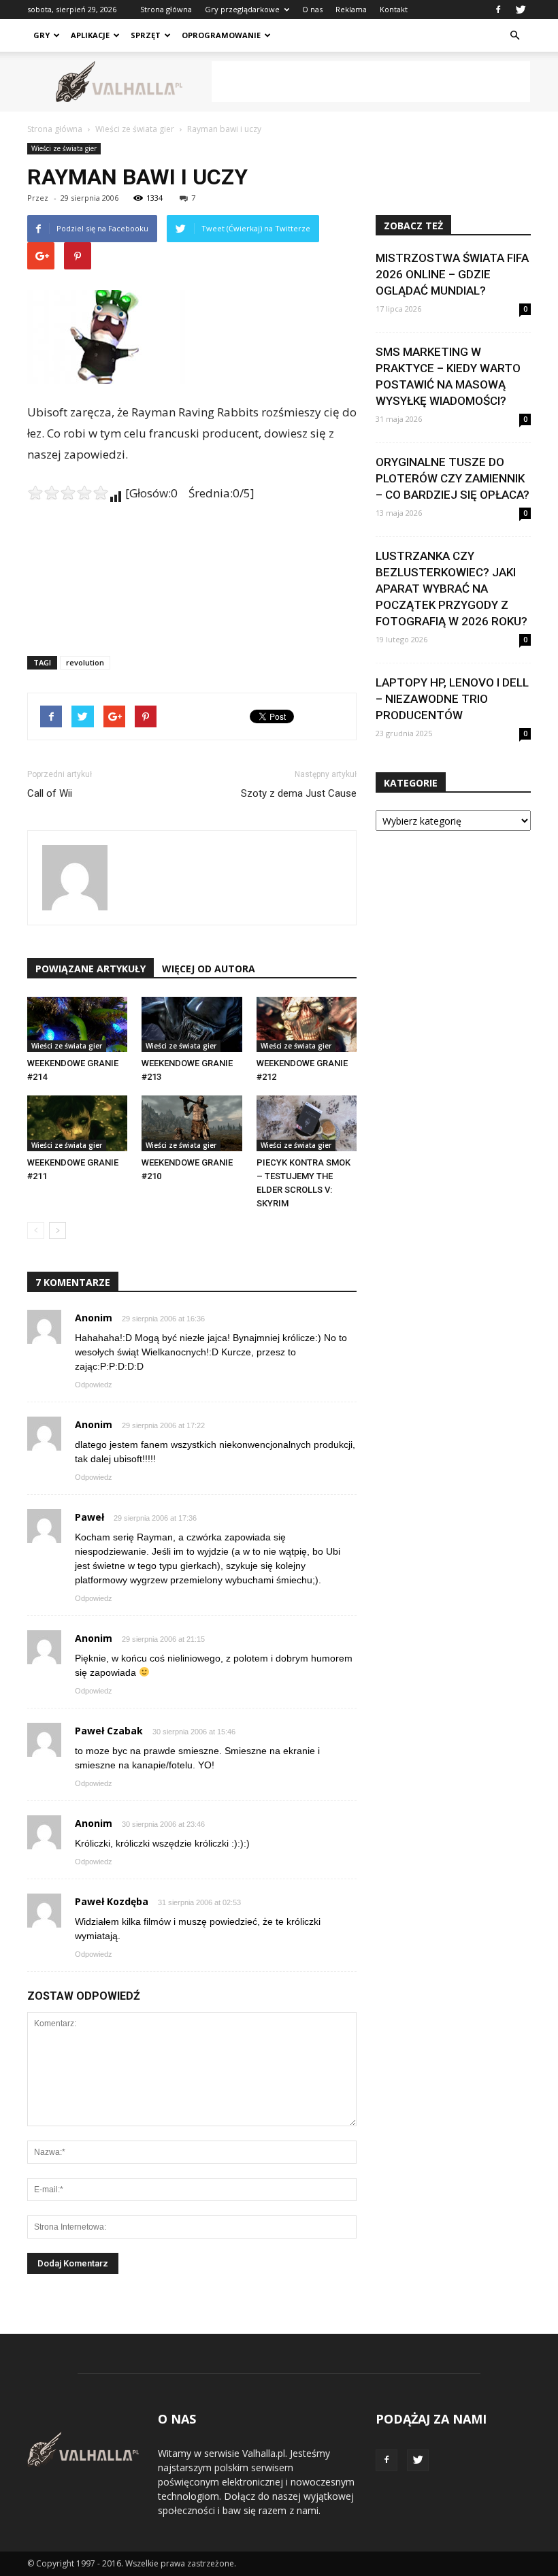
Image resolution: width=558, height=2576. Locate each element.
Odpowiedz (94, 1385)
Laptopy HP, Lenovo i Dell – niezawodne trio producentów (452, 699)
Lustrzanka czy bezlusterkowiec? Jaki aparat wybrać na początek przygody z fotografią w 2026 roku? (452, 589)
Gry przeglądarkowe (242, 9)
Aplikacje (90, 35)
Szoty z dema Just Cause (299, 793)
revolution (85, 662)
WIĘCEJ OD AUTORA (209, 969)
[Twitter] (521, 10)
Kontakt (394, 9)
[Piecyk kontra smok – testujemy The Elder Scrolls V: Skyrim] (307, 1123)
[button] (514, 35)
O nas (312, 9)
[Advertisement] (371, 82)
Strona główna (166, 9)
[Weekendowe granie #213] (192, 1024)
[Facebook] (498, 10)
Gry (42, 35)
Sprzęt (146, 35)
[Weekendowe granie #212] (307, 1024)
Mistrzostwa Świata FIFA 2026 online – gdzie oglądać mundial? (452, 274)
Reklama (351, 9)
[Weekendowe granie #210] (192, 1123)
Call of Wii (50, 793)
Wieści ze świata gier (64, 148)
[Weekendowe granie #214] (77, 1024)
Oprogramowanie (221, 35)
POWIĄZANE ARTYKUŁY (91, 969)
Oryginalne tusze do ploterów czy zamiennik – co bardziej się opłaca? (453, 478)
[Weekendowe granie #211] (77, 1123)
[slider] (68, 493)
